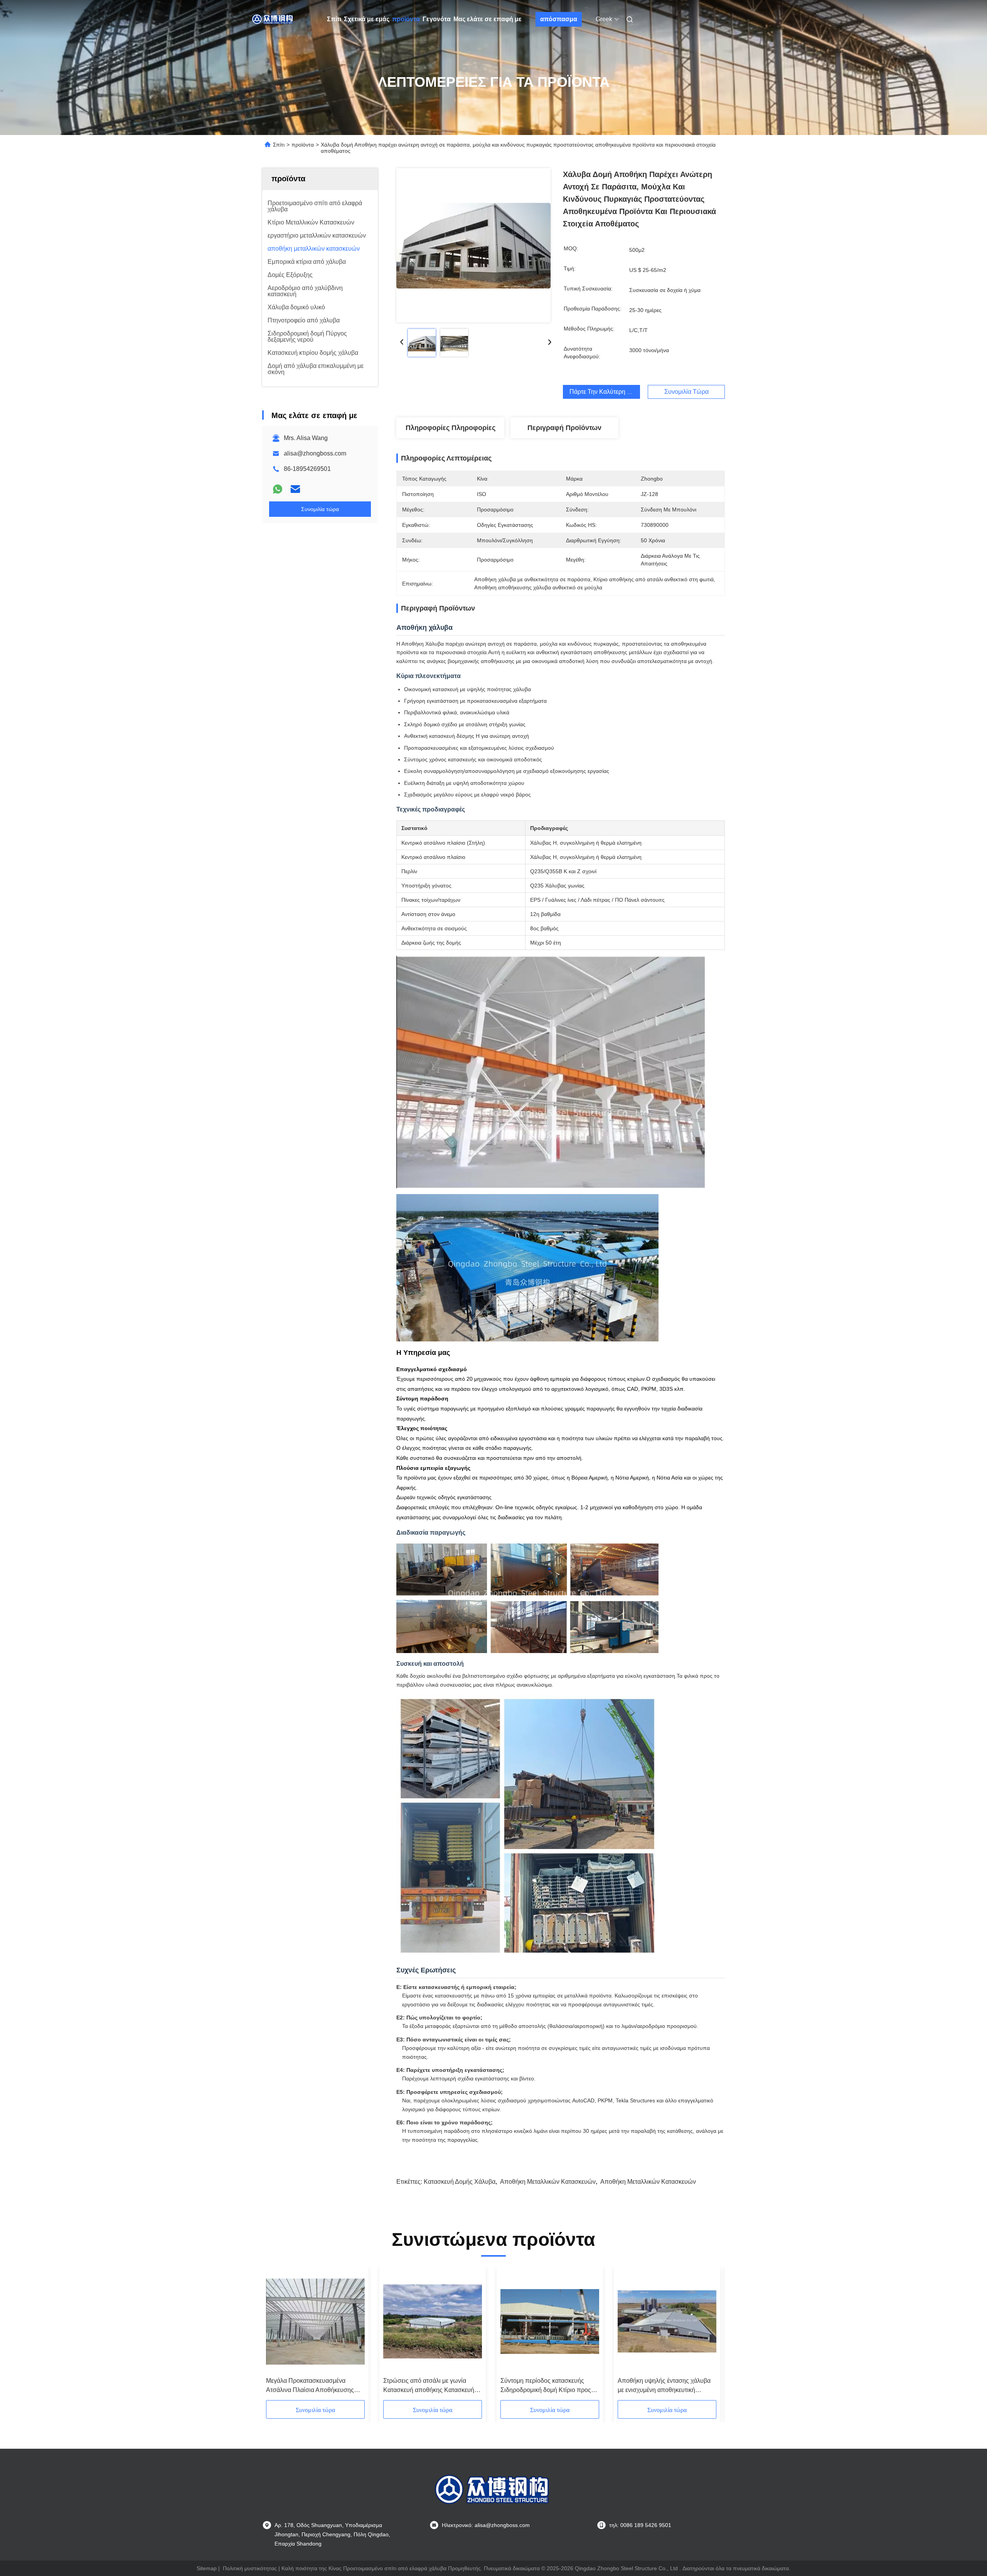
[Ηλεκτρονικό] (295, 489)
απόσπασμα (559, 19)
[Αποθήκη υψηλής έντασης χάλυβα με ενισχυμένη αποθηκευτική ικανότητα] (667, 2321)
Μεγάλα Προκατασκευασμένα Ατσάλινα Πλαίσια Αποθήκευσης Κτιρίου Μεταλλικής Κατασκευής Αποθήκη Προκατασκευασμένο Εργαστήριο (310, 2386)
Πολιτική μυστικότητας (250, 2568)
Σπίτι (334, 19)
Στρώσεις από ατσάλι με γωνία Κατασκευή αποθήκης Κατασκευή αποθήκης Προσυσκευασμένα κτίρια (432, 2386)
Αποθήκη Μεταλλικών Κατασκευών (548, 2182)
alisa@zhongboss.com (315, 453)
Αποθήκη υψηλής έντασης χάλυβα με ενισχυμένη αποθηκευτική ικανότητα (664, 2386)
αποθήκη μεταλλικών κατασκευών (648, 2182)
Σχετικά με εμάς (367, 19)
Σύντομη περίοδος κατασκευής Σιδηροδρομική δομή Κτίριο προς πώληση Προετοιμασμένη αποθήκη (548, 2386)
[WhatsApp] (278, 489)
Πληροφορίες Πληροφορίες (451, 428)
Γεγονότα (437, 19)
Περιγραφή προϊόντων (564, 428)
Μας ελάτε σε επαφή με (488, 19)
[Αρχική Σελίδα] (273, 19)
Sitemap (207, 2568)
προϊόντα (406, 19)
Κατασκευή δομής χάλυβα (460, 2182)
